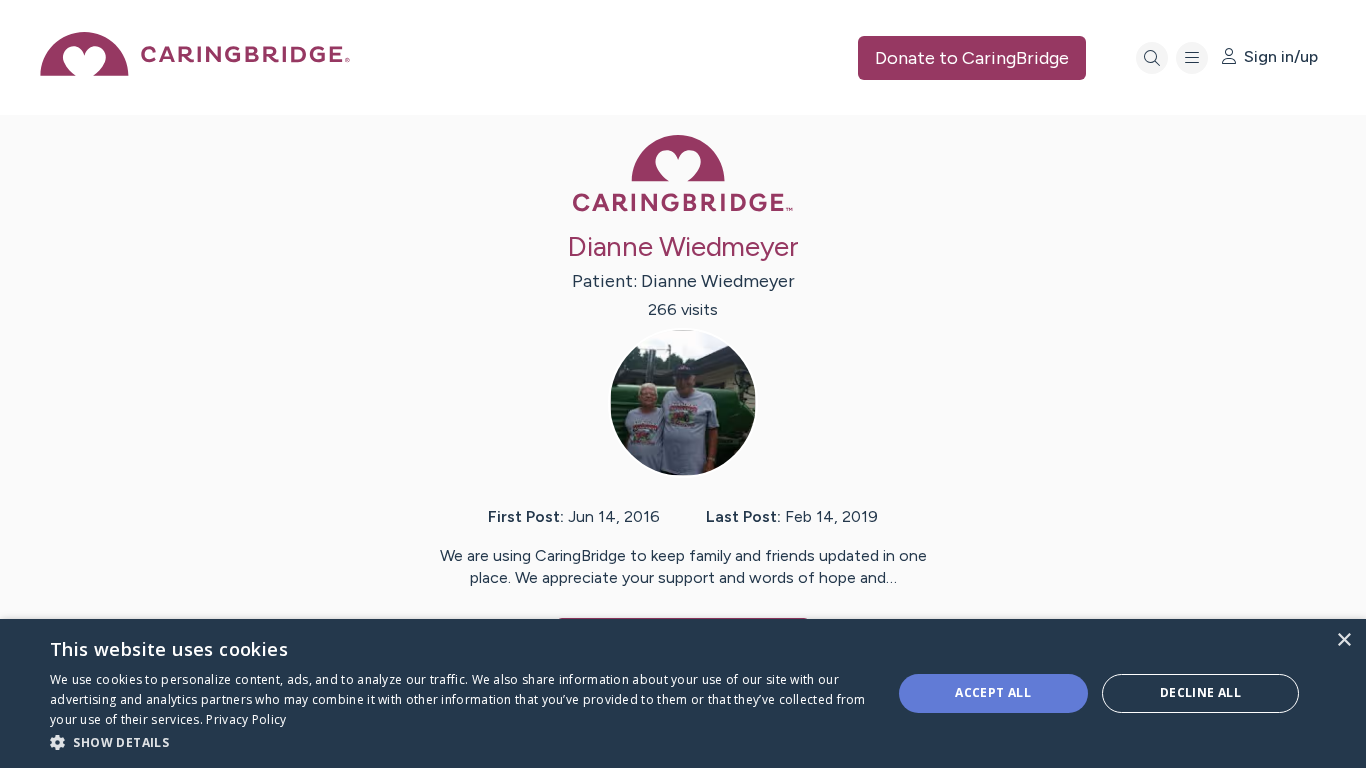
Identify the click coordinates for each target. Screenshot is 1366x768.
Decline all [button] (1200, 692)
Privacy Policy (246, 719)
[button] (458, 741)
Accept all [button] (993, 692)
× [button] (1343, 640)
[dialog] (683, 693)
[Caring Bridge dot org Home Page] (195, 70)
